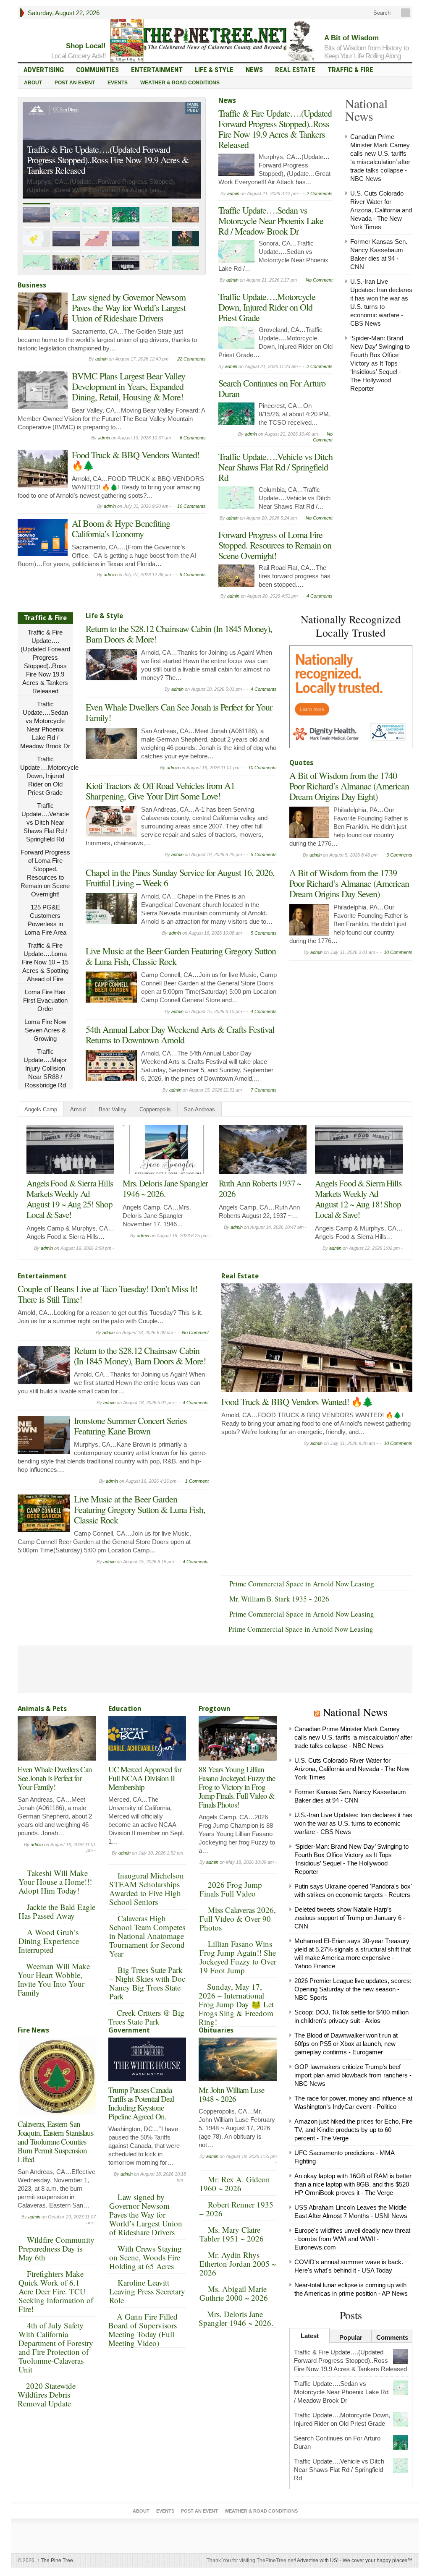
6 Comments (193, 438)
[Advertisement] (352, 1017)
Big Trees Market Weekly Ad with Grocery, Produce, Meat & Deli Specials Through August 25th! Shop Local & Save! (69, 1204)
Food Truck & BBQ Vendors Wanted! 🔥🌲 (136, 460)
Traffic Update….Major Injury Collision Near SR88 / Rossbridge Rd (45, 1068)
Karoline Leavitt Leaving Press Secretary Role (147, 2291)
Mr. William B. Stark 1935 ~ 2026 (279, 1599)
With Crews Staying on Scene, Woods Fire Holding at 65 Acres (146, 2257)
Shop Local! (86, 46)
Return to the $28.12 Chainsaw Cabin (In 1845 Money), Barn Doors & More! (179, 634)
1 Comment (197, 1481)
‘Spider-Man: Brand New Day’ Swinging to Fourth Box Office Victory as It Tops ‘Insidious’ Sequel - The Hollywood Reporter (380, 363)
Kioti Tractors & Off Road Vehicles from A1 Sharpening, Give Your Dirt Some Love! (160, 791)
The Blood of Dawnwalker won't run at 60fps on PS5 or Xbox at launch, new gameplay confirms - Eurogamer (346, 2044)
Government (129, 2030)
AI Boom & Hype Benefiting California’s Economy (121, 528)
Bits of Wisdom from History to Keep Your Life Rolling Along (366, 52)
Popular (351, 2337)
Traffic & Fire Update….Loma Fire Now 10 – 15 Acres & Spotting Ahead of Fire (45, 962)
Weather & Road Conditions (180, 83)
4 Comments (320, 596)
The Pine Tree (55, 2560)
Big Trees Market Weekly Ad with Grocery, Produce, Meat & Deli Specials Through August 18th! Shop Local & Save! (357, 1204)
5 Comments (264, 854)
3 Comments (399, 855)
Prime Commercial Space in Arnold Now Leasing (302, 1584)
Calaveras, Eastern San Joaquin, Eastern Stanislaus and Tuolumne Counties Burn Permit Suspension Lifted (55, 2141)
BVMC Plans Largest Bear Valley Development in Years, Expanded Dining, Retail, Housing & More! (128, 386)
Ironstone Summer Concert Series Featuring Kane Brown (130, 1426)
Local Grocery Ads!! (79, 56)
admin (101, 359)
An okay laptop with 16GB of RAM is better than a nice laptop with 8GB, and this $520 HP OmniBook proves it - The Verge (353, 2184)
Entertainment (157, 70)
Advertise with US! (318, 2560)
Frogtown (215, 1709)
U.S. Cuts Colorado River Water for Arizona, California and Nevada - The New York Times (381, 210)
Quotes (301, 763)
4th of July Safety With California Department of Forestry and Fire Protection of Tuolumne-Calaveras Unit (56, 2347)
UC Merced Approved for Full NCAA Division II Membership (145, 1778)
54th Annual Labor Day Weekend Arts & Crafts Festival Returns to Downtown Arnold (180, 1035)
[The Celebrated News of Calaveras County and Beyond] (215, 39)
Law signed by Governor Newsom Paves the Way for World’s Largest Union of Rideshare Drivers (129, 307)
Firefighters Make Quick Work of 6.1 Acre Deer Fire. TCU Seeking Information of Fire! (56, 2291)
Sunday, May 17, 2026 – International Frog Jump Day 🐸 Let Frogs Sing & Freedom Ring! (236, 2004)
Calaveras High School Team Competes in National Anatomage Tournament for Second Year (147, 1936)
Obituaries (216, 2030)
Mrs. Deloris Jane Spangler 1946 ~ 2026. (236, 2318)
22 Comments (191, 359)
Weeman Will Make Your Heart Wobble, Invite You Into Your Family (54, 1979)
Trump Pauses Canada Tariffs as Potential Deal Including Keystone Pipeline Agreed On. (141, 2103)
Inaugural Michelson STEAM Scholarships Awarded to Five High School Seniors (147, 1889)
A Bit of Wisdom (351, 38)
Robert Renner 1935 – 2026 (236, 2209)
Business (32, 285)
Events (118, 83)
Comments (392, 2337)
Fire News (33, 2030)
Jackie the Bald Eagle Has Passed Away (57, 1911)
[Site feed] (406, 13)
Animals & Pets (42, 1709)
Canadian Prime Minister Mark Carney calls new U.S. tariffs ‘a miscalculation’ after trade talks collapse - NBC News (353, 1737)
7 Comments (264, 1090)
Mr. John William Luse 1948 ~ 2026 (231, 2094)
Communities (97, 70)
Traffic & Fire (350, 70)
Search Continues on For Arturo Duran (272, 388)
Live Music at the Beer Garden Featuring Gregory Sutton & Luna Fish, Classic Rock (181, 956)
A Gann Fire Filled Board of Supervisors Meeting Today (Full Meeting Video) (143, 2330)
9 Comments (193, 575)
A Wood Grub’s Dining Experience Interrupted (49, 1941)
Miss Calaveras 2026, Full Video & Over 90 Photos (238, 1919)
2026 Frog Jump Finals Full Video (231, 1889)
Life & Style (214, 70)
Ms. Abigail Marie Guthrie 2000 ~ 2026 (234, 2293)
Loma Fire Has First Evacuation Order (45, 1000)
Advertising (44, 70)
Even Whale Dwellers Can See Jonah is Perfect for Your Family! (179, 712)
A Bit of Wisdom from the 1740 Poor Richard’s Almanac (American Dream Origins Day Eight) (349, 786)
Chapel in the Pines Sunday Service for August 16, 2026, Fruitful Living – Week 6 (180, 878)
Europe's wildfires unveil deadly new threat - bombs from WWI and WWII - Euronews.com (352, 2239)
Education (125, 1709)
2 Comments (320, 193)
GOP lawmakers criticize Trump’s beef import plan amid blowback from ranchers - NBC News (353, 2075)
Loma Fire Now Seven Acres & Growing (45, 1030)
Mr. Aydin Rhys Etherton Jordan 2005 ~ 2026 (238, 2264)
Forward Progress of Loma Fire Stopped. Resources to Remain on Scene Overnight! (275, 545)
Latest (310, 2336)
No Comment (319, 280)
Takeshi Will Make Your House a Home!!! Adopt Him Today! (55, 1882)
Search (381, 13)
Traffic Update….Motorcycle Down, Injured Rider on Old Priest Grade (267, 307)
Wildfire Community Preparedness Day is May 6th (56, 2248)
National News (355, 1712)
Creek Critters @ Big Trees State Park (146, 2017)
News (254, 70)
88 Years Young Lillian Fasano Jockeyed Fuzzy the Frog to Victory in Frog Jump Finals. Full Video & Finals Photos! (237, 1787)
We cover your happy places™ (378, 2560)
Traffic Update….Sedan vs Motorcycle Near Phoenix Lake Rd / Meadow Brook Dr (101, 165)
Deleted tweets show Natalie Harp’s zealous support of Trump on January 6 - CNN (350, 1918)
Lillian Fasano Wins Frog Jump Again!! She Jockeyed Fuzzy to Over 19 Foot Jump (238, 1957)
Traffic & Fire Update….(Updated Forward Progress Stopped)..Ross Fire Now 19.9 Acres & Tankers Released (275, 129)
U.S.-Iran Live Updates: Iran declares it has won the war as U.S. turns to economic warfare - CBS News (353, 1823)
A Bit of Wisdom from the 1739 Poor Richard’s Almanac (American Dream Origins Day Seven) (349, 883)
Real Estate (295, 70)
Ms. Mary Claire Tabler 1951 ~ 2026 (232, 2234)
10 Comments (191, 506)
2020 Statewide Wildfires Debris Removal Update (47, 2394)
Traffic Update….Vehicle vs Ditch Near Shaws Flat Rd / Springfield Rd (275, 467)
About (33, 83)
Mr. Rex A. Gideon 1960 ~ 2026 (235, 2184)
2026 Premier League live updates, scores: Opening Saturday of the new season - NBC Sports (353, 1989)
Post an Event (75, 83)
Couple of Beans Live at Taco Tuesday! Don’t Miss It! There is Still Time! (164, 1194)
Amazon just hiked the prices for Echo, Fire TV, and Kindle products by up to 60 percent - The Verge (353, 2130)
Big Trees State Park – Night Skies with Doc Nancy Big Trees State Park (147, 1983)
